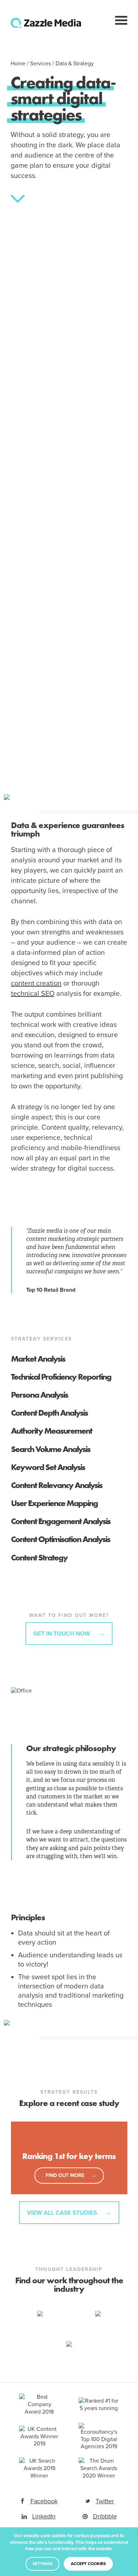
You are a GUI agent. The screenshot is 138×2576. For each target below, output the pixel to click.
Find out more (65, 2175)
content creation (36, 983)
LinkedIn (44, 2516)
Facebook (44, 2501)
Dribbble (105, 2516)
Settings (42, 2564)
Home (18, 64)
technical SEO (33, 994)
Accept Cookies (88, 2564)
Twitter (105, 2501)
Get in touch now (62, 1634)
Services (41, 64)
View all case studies (63, 2213)
